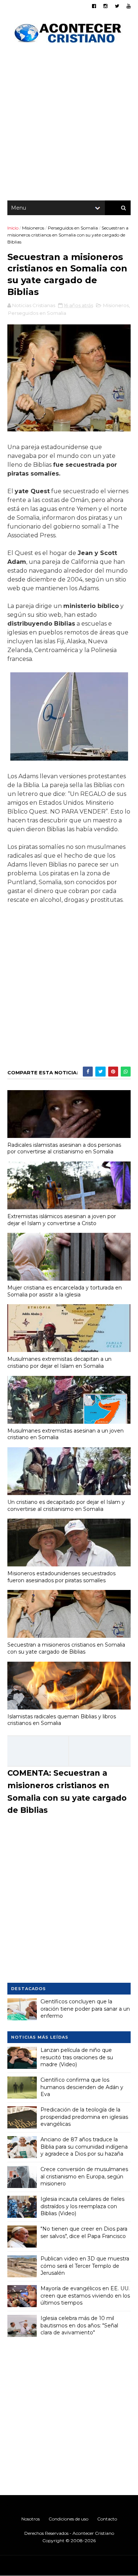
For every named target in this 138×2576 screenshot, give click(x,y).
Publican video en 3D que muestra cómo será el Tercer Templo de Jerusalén (85, 2266)
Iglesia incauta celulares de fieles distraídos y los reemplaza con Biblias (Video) (82, 2206)
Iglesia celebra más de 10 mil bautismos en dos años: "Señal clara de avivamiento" (79, 2325)
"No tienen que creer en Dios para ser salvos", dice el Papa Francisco (84, 2232)
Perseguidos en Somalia (73, 228)
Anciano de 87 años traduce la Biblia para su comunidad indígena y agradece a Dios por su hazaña (84, 2147)
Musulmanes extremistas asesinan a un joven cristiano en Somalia (66, 1434)
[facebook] (94, 6)
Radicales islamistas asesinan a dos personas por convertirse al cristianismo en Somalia (64, 1148)
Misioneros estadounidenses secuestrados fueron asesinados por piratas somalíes (61, 1577)
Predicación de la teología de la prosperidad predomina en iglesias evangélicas (84, 2117)
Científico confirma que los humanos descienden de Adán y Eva (82, 2087)
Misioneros (33, 228)
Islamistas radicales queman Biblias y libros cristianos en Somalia (62, 1720)
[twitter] (117, 6)
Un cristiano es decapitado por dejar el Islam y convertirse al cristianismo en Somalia (66, 1506)
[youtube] (129, 6)
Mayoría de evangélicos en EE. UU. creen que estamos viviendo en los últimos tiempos (85, 2296)
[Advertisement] (69, 124)
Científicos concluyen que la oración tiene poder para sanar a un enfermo (85, 2009)
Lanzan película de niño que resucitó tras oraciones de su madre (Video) (77, 2057)
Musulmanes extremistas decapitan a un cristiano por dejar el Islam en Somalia (59, 1362)
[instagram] (105, 6)
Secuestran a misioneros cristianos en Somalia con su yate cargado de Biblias (66, 1648)
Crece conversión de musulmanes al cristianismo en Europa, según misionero (84, 2176)
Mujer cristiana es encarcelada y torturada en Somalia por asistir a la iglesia (65, 1291)
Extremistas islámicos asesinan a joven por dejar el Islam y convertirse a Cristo (62, 1220)
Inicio (13, 228)
